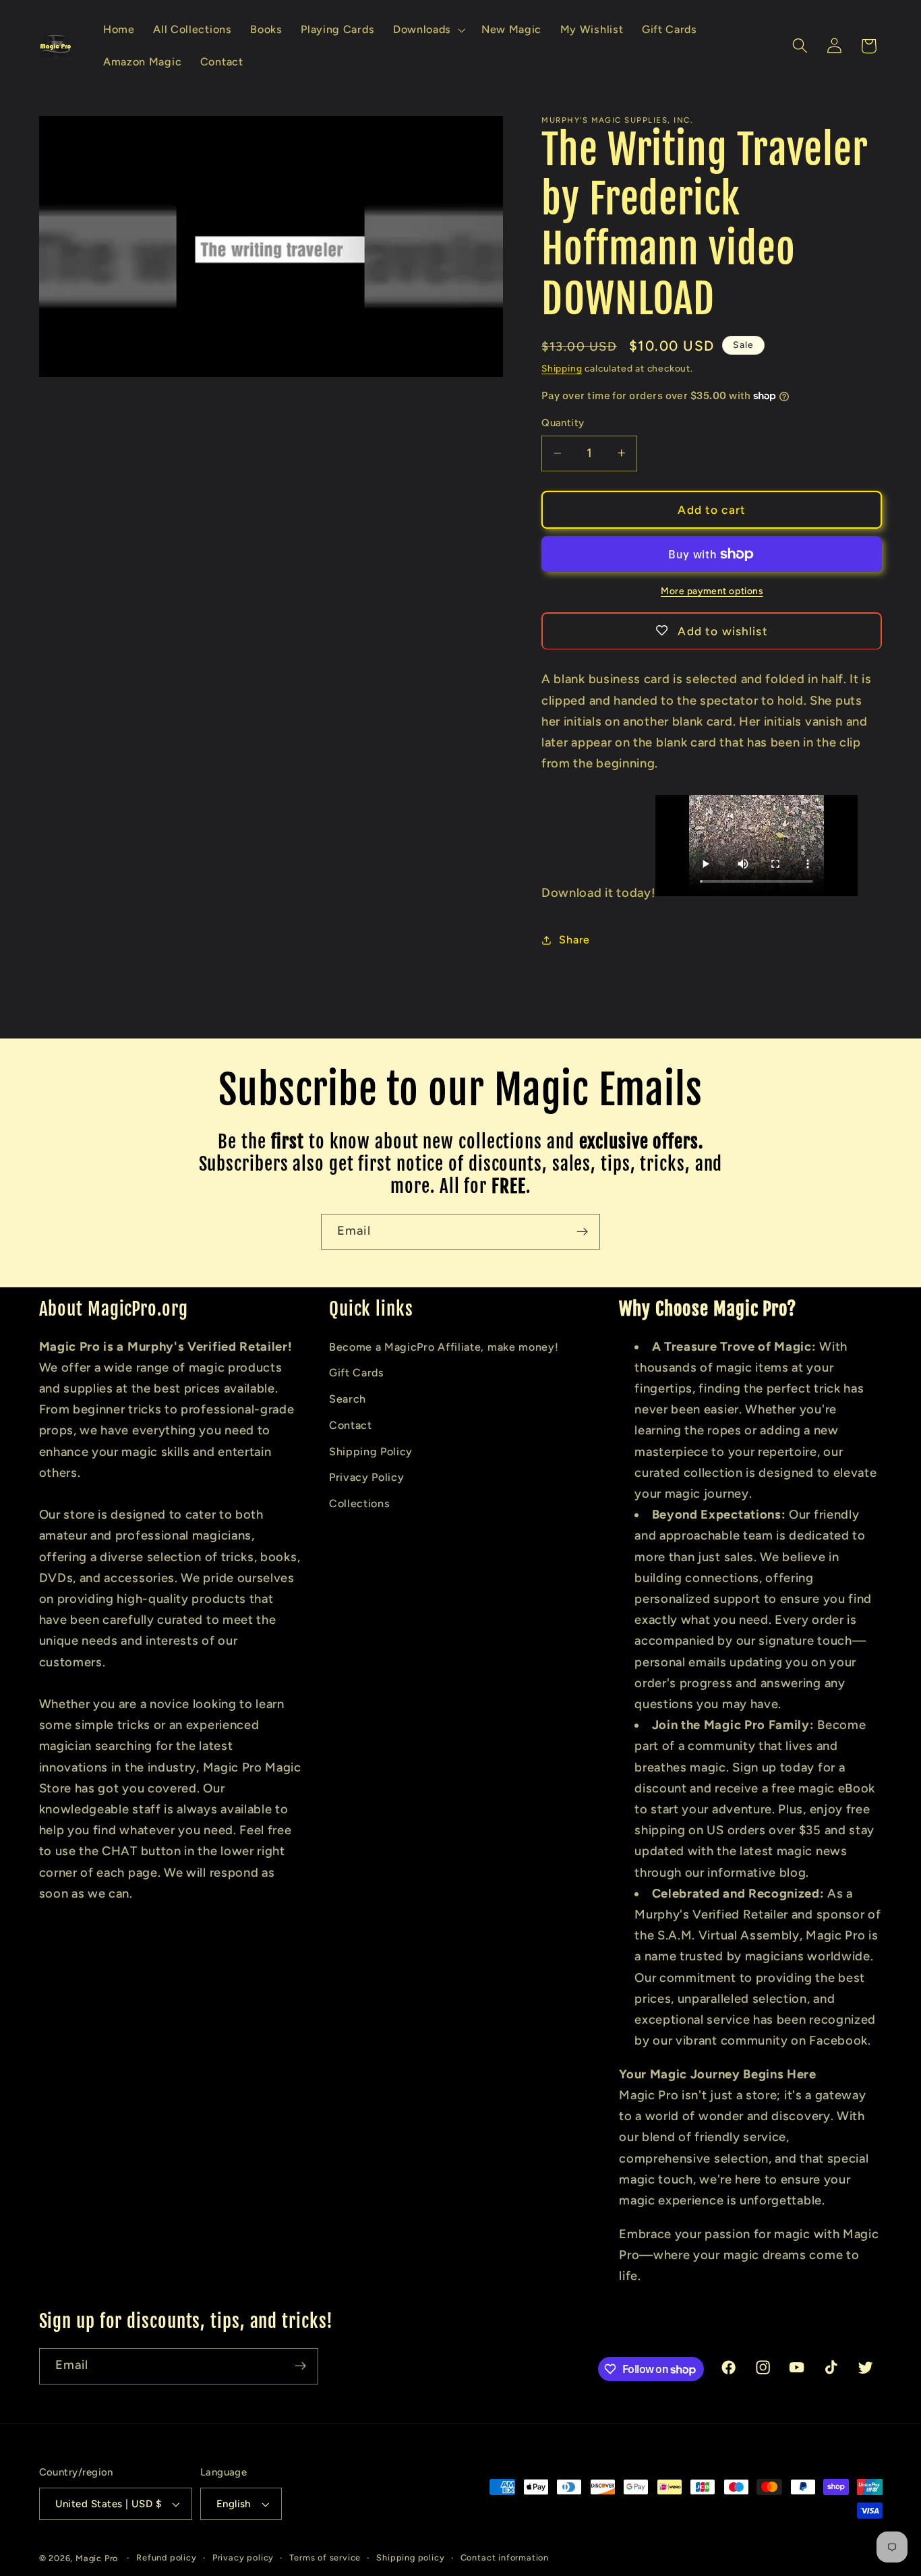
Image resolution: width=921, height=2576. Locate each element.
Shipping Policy (371, 1452)
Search (348, 1399)
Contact (351, 1425)
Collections (360, 1503)
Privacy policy (243, 2557)
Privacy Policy (367, 1477)
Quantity (563, 423)
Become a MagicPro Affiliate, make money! (444, 1347)
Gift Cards (357, 1373)
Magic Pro (97, 2558)
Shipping (562, 368)
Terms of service (325, 2557)
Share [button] (574, 940)
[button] (428, 30)
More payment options (712, 590)
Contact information (505, 2557)
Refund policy (166, 2557)
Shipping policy (410, 2557)
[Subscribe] (582, 1232)
